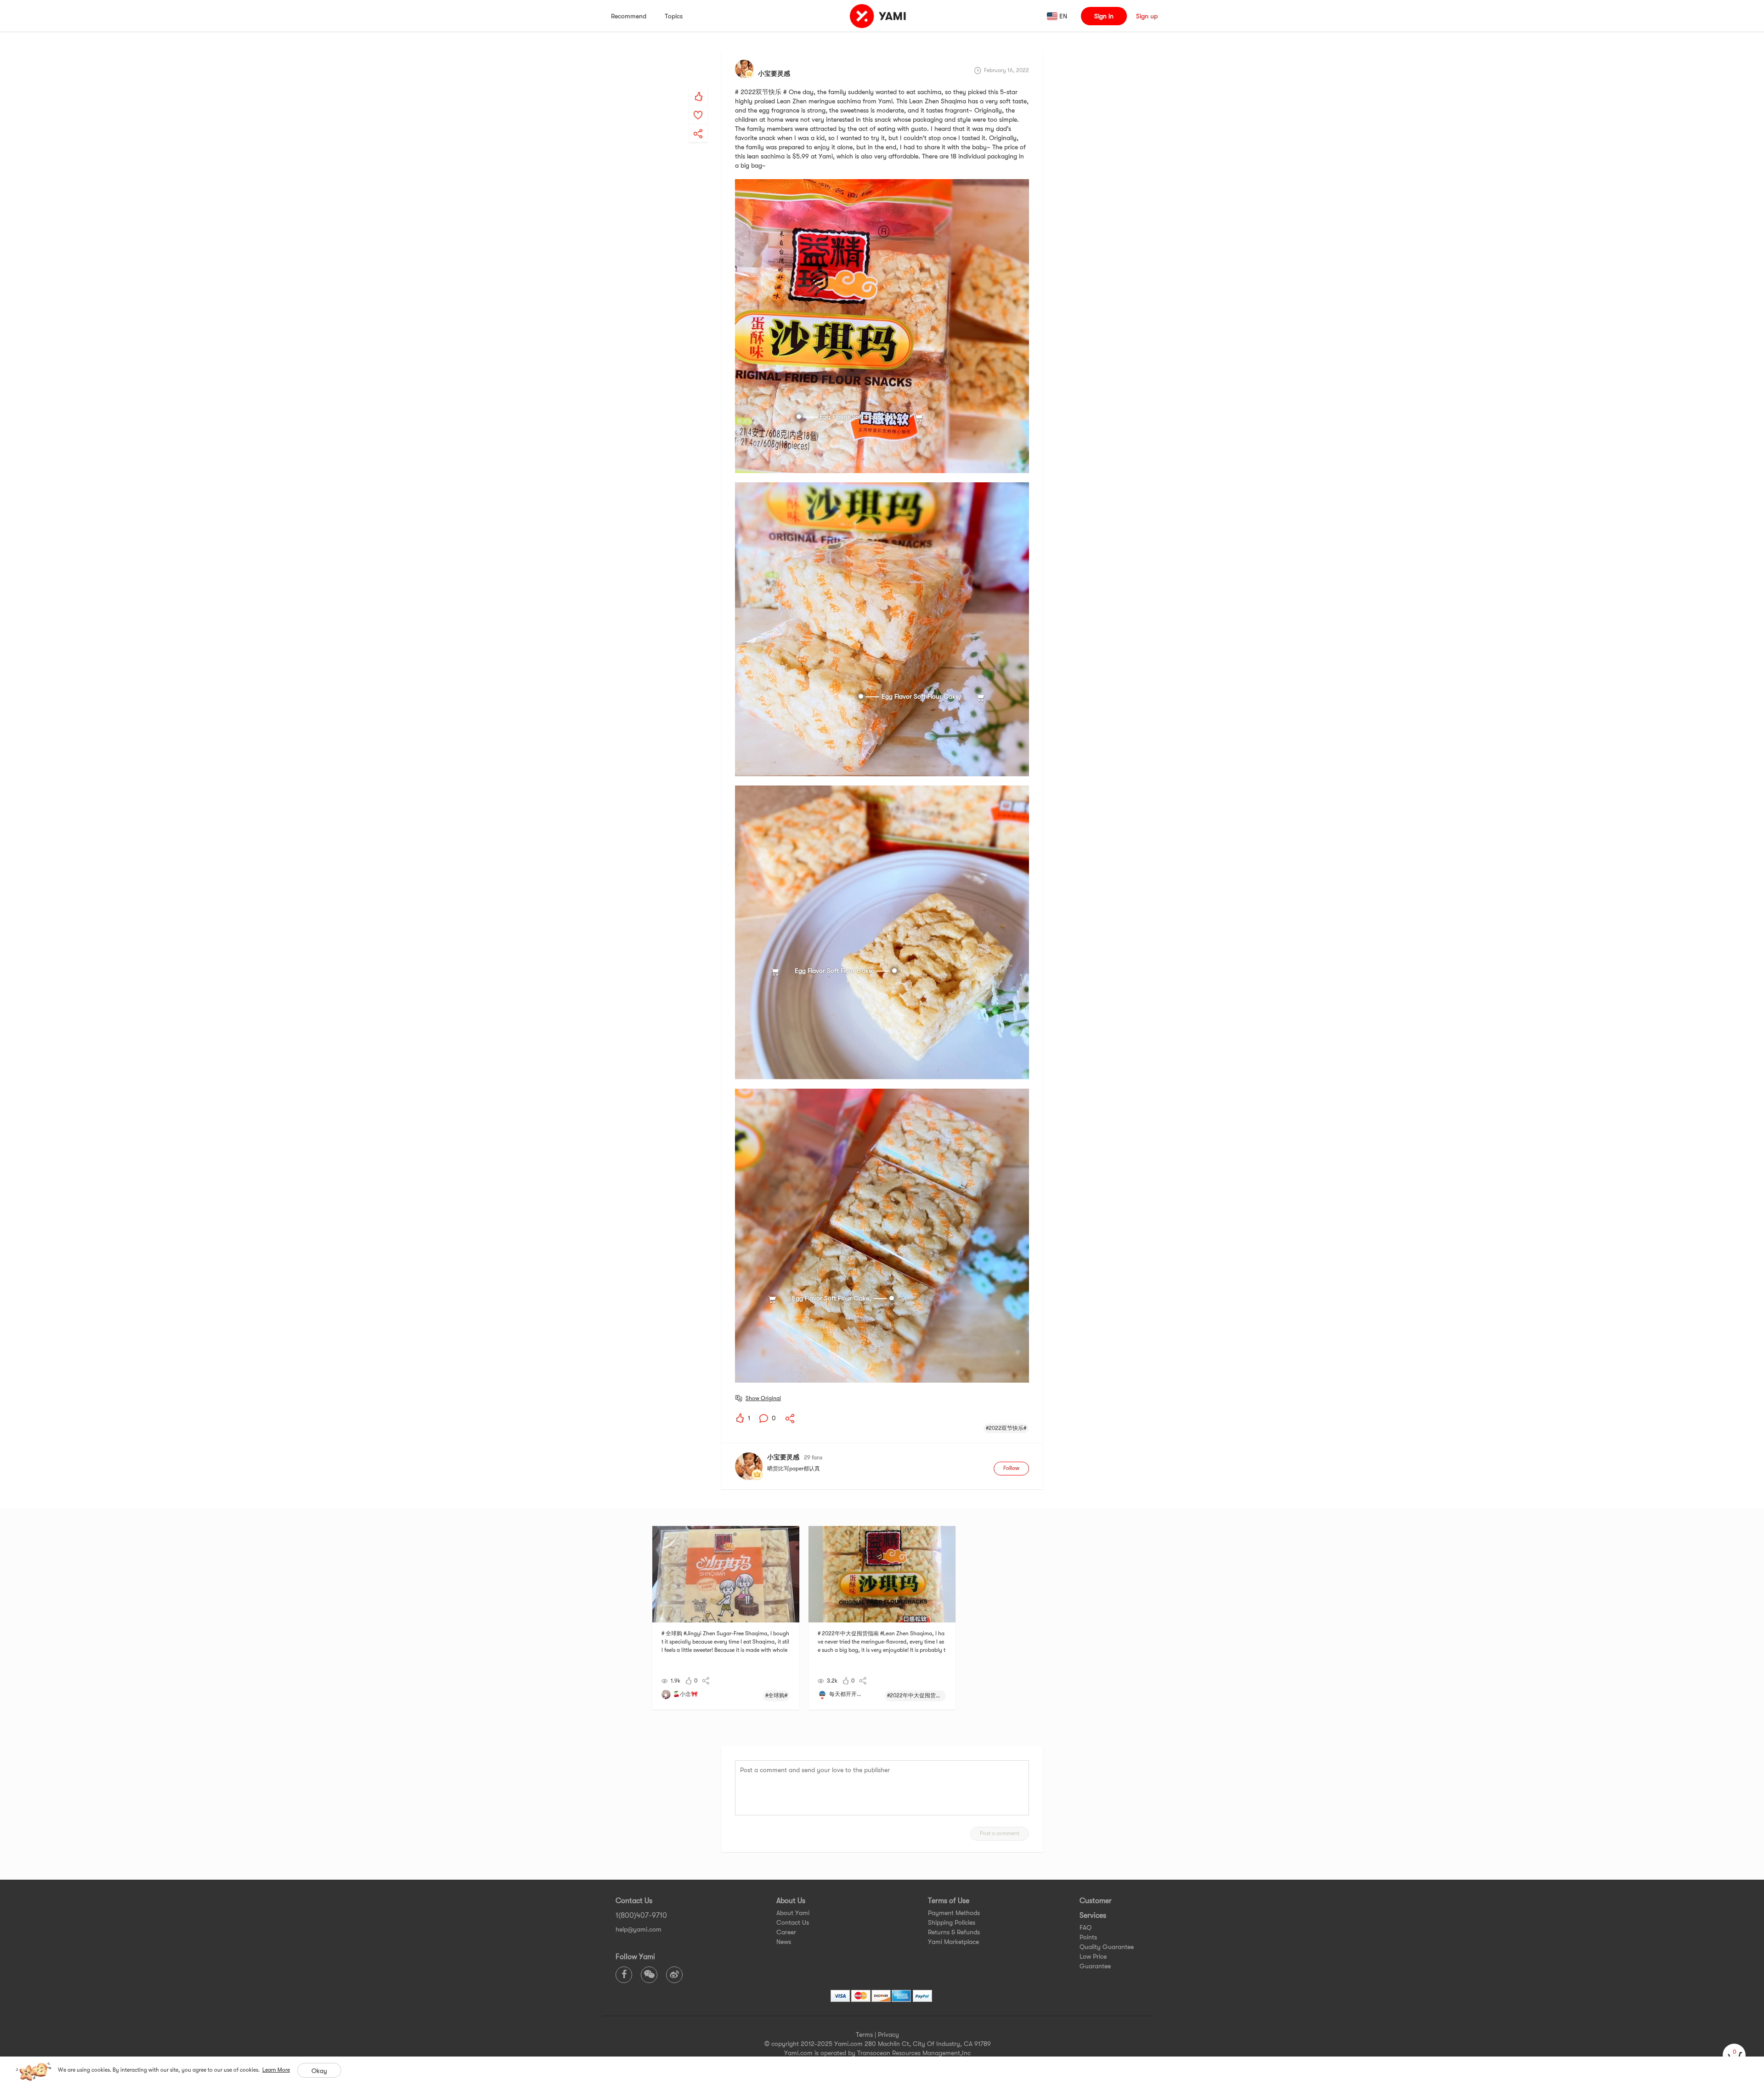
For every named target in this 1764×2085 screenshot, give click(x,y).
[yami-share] (698, 124)
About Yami (793, 1913)
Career (786, 1932)
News (784, 1942)
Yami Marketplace (953, 1942)
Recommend (629, 16)
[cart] (1734, 2055)
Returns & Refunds (954, 1932)
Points (1088, 1937)
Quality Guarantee (1107, 1947)
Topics (674, 16)
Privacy (888, 2034)
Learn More (276, 2070)
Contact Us (793, 1922)
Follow (1011, 1468)
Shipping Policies (952, 1922)
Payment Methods (954, 1913)
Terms (864, 2034)
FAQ (1086, 1927)
